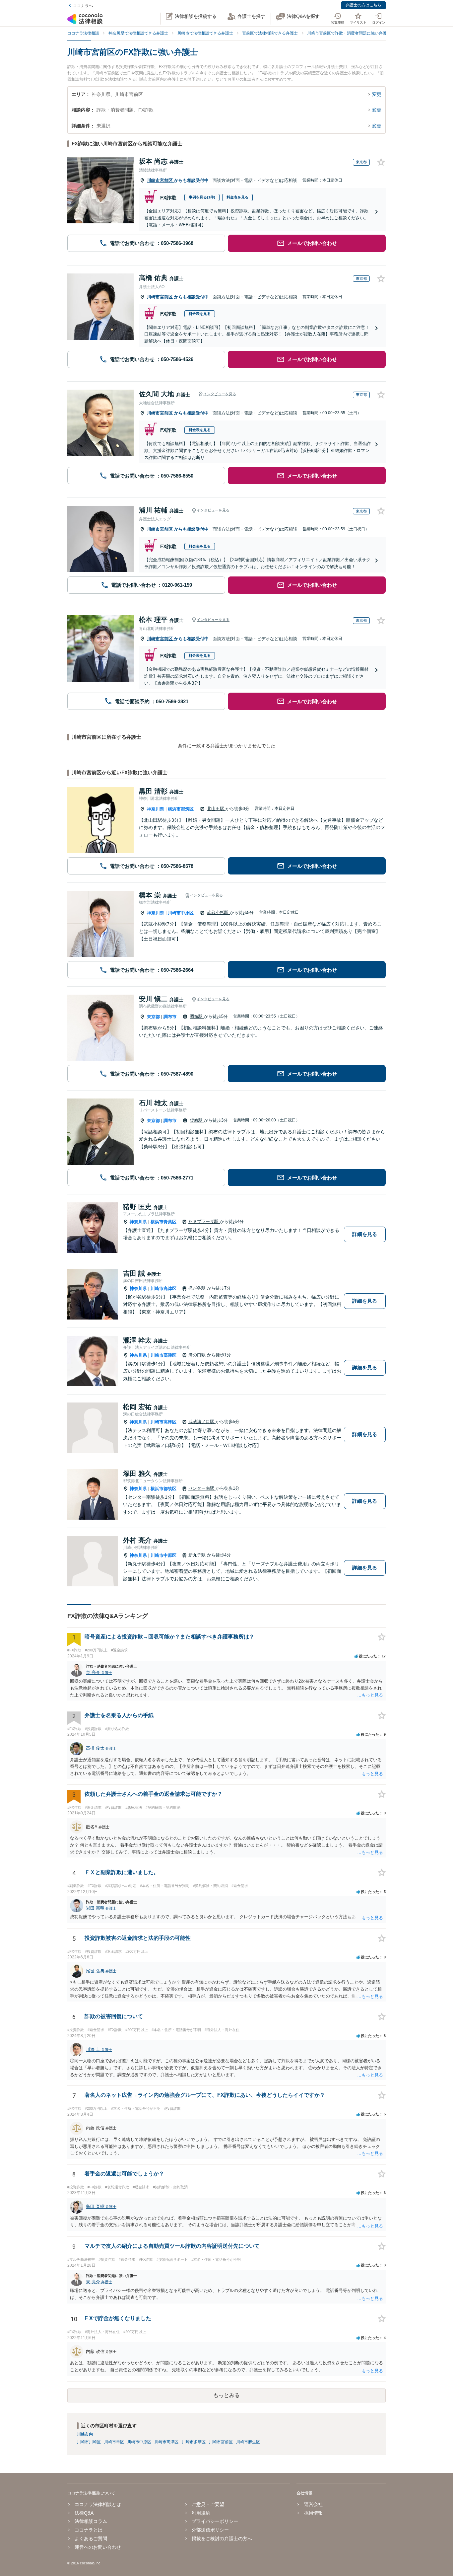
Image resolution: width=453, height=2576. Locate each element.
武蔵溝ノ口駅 (202, 1422)
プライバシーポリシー (215, 2521)
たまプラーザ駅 (204, 1221)
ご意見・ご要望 (208, 2504)
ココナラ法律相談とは (98, 2504)
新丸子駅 (198, 1555)
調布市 (170, 1017)
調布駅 (197, 1016)
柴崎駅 (197, 1120)
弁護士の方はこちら (363, 5)
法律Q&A (84, 2513)
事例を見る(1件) (202, 197)
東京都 (153, 1017)
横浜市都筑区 (181, 809)
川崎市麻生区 (248, 2442)
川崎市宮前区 (161, 180)
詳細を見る (365, 1234)
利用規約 (201, 2513)
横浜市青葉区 (163, 1222)
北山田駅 (216, 809)
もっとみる (227, 2395)
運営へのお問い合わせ (98, 2547)
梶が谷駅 (198, 1288)
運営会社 (313, 2504)
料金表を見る (237, 197)
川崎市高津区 (163, 1288)
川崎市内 (85, 2434)
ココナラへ (83, 6)
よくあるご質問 (91, 2538)
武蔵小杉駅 (218, 912)
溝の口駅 (198, 1355)
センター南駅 (202, 1488)
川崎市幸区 (114, 2442)
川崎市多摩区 (194, 2442)
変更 (377, 94)
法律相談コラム (91, 2521)
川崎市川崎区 (89, 2442)
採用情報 (313, 2513)
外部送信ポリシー (210, 2530)
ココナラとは (89, 2530)
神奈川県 (156, 809)
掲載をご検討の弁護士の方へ (222, 2538)
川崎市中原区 (181, 913)
